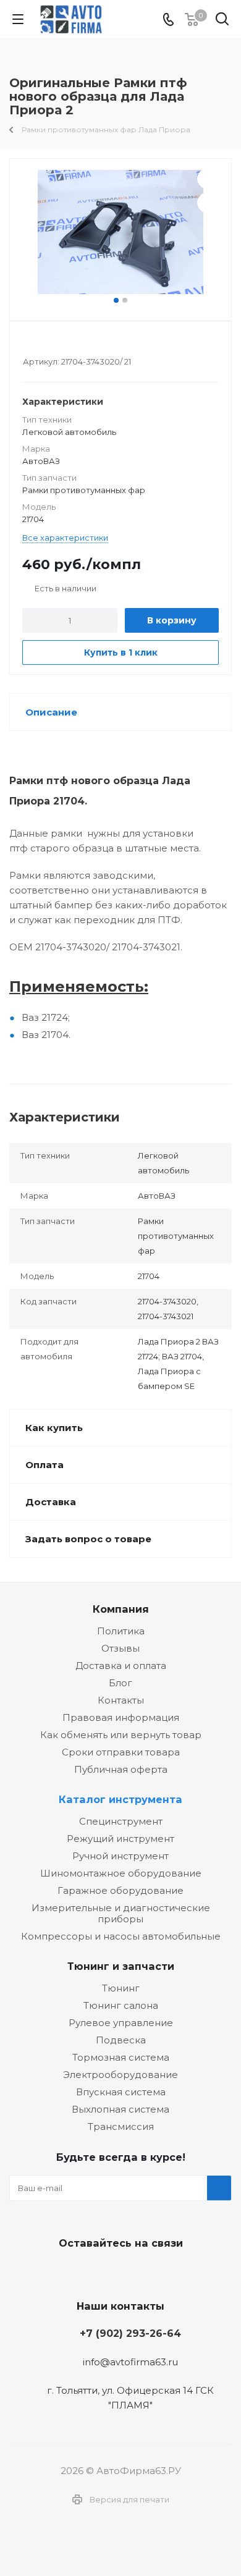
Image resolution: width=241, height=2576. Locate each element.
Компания (121, 1609)
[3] (52, 345)
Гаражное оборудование (120, 1890)
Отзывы (120, 1648)
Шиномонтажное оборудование (121, 1873)
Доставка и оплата (121, 1666)
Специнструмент (121, 1821)
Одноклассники (148, 2272)
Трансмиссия (121, 2126)
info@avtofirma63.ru (130, 2362)
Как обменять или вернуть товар (121, 1735)
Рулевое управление (121, 2023)
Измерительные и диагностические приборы (121, 1913)
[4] (64, 345)
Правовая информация (121, 1717)
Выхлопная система (120, 2109)
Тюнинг (121, 1988)
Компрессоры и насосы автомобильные (121, 1936)
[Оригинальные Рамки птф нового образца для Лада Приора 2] (120, 232)
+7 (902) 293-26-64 (130, 2333)
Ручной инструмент (120, 1856)
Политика (121, 1631)
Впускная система (121, 2092)
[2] (40, 345)
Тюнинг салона (121, 2005)
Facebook (117, 2272)
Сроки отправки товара (121, 1752)
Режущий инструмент (120, 1839)
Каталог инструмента (120, 1799)
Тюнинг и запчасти (121, 1966)
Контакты (121, 1700)
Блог (120, 1683)
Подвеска (121, 2040)
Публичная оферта (121, 1769)
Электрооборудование (120, 2075)
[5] (76, 345)
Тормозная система (121, 2057)
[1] (29, 345)
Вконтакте (87, 2272)
